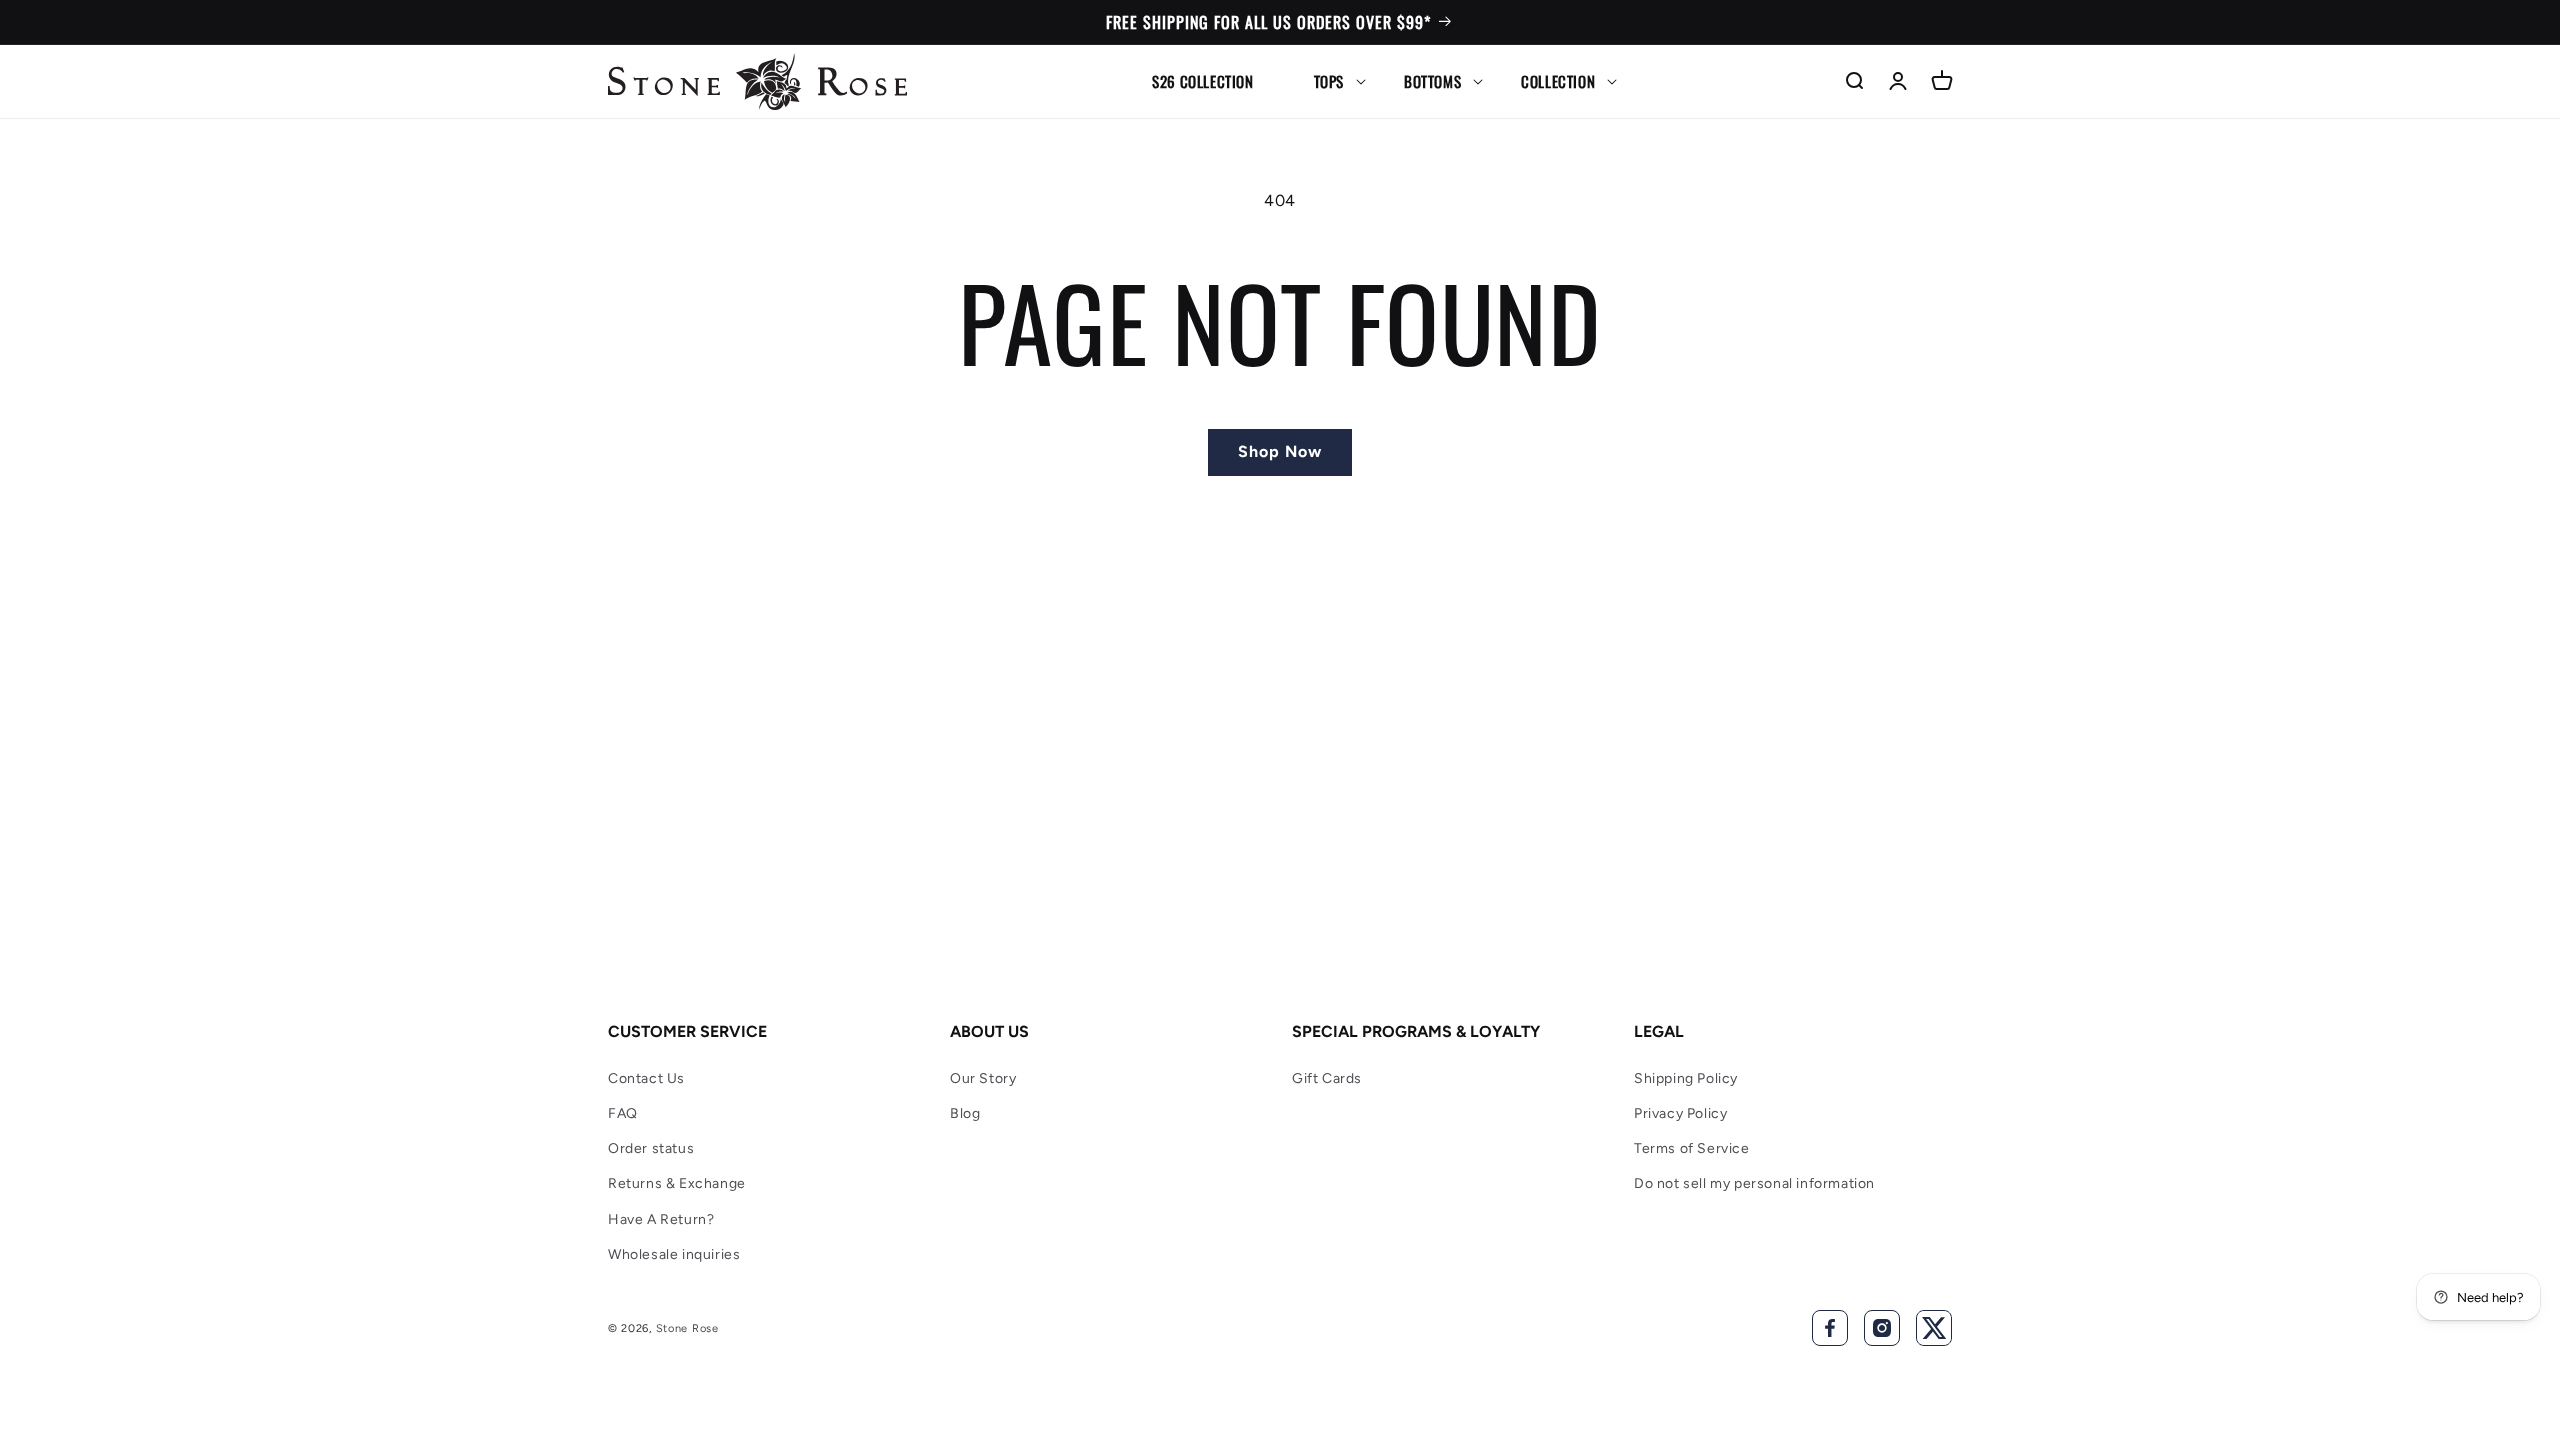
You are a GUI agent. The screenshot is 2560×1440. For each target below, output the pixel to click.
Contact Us (646, 1078)
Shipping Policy (1686, 1078)
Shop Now (1280, 451)
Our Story (983, 1078)
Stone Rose (687, 1328)
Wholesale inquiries (674, 1254)
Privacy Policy (1680, 1113)
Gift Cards (1327, 1078)
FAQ (623, 1113)
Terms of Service (1692, 1148)
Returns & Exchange (677, 1183)
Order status (651, 1148)
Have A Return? (661, 1219)
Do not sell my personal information (1754, 1183)
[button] (1329, 81)
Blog (965, 1113)
